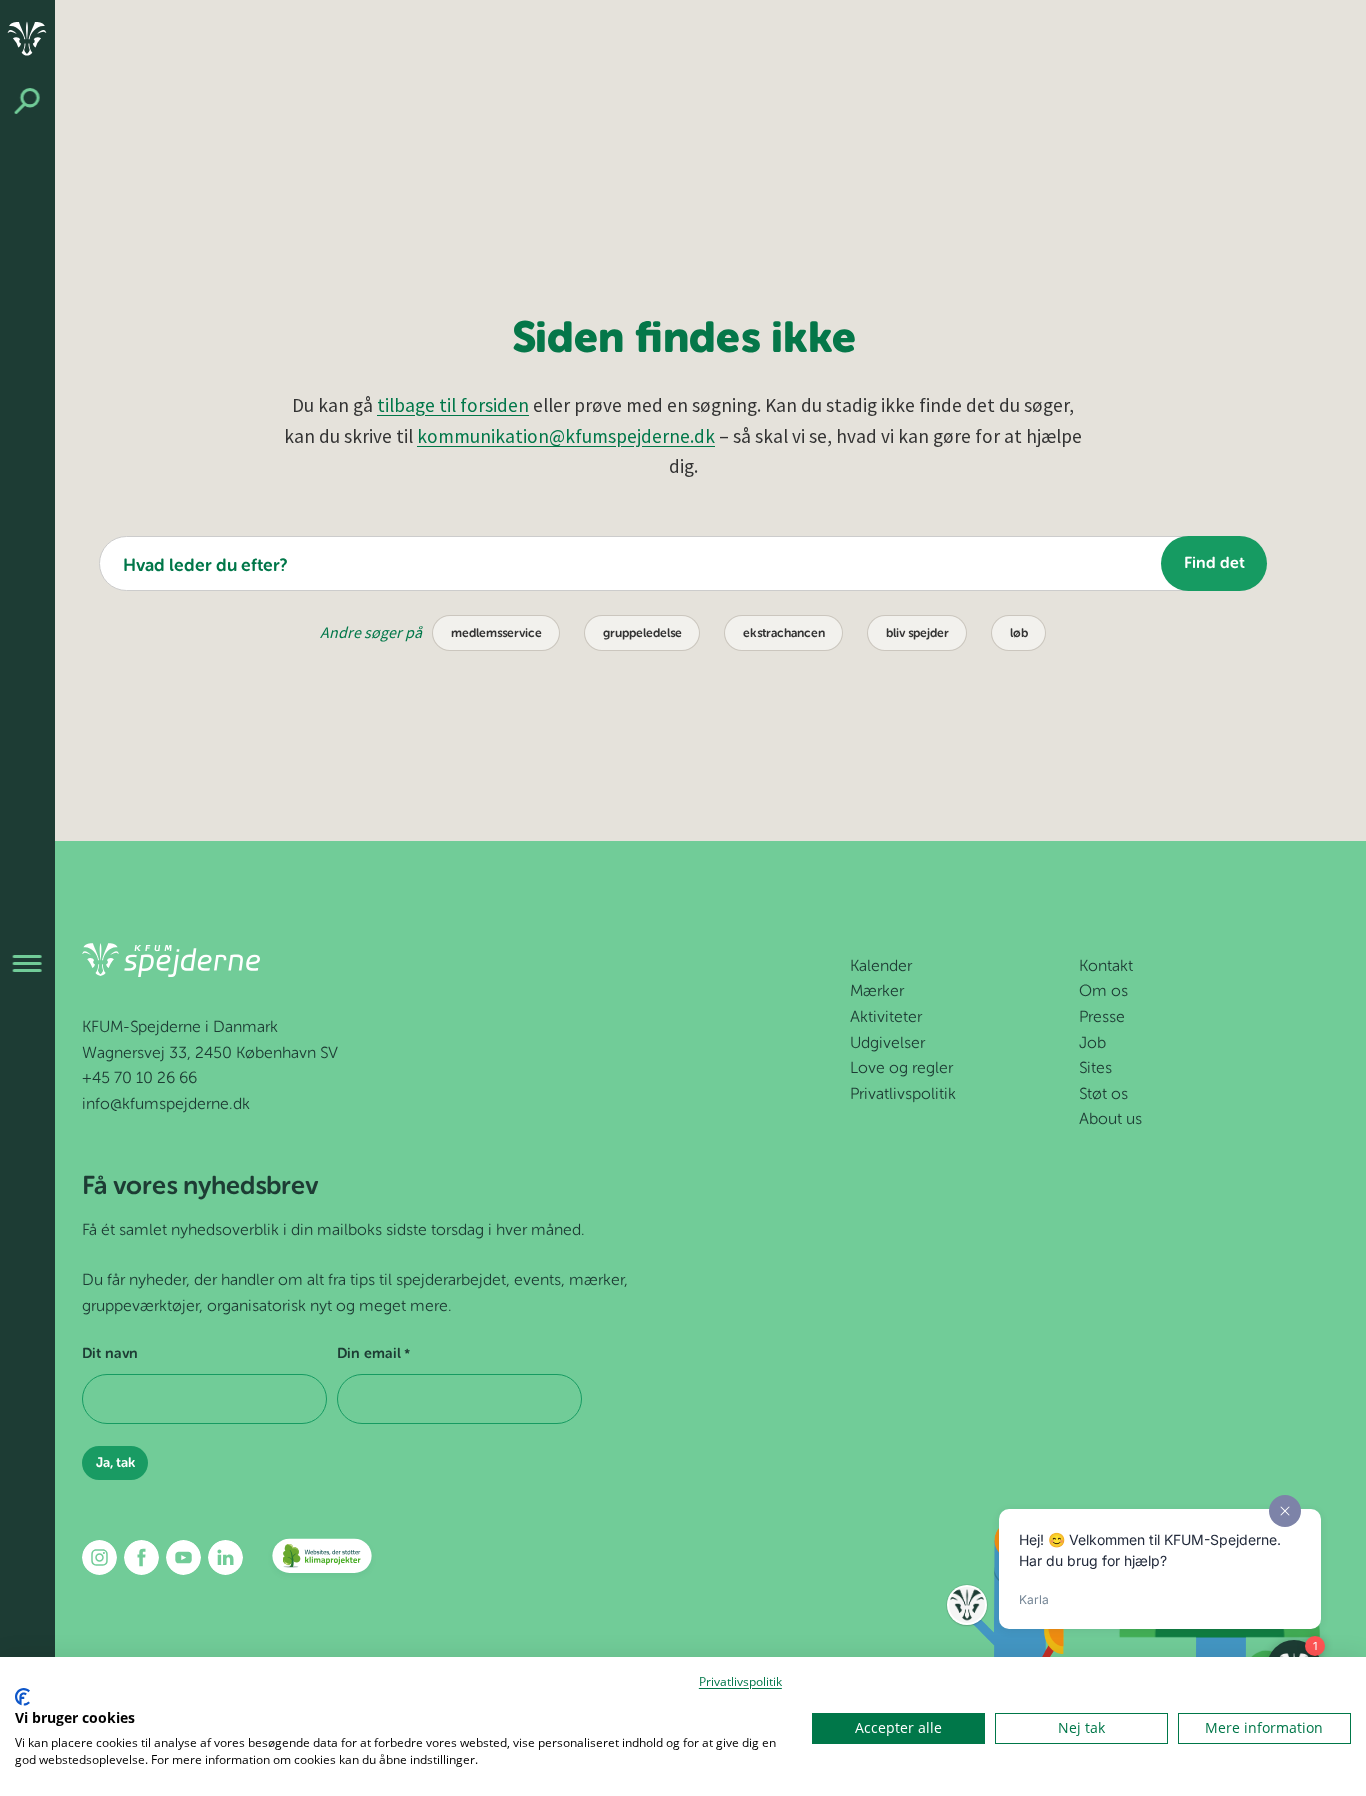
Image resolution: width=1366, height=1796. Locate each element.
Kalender (881, 967)
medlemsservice (496, 633)
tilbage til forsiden (453, 405)
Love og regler (901, 1069)
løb (1019, 633)
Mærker (877, 992)
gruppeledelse (642, 633)
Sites (1095, 1069)
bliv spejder (917, 633)
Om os (1103, 992)
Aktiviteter (886, 1018)
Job (1092, 1044)
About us (1110, 1120)
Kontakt (1106, 967)
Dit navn (110, 1354)
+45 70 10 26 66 (139, 1079)
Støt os (1103, 1095)
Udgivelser (887, 1044)
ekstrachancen (784, 633)
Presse (1102, 1018)
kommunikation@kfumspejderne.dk (566, 436)
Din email (373, 1354)
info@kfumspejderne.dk (166, 1105)
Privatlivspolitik (903, 1095)
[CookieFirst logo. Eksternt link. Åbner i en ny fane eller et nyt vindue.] (22, 1697)
